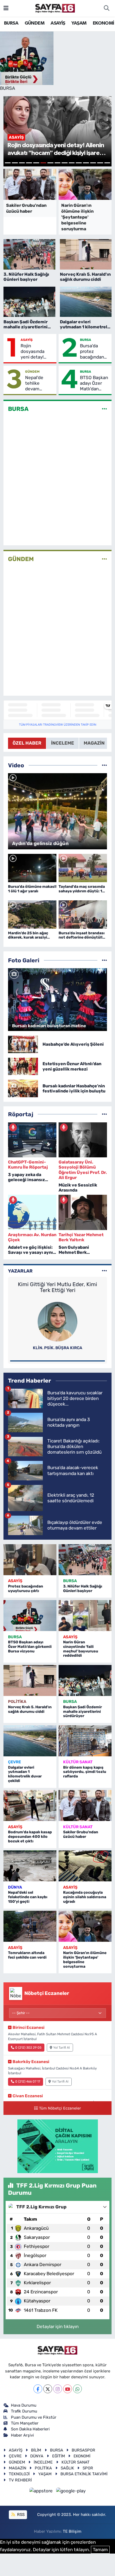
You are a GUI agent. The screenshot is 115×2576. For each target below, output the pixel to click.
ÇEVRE (14, 1762)
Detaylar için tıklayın (58, 2326)
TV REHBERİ (20, 2480)
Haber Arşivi (22, 2435)
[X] (48, 2389)
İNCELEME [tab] (63, 743)
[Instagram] (58, 2389)
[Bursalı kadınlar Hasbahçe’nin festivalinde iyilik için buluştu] (23, 1088)
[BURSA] (104, 409)
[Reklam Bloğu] (58, 2146)
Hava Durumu (24, 2405)
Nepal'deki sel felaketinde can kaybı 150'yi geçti (28, 1897)
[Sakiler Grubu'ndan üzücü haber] (85, 1805)
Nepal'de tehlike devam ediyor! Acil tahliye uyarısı (40, 383)
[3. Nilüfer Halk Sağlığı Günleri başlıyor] (85, 1560)
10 (72, 163)
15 (107, 163)
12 (86, 163)
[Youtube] (68, 2389)
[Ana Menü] (6, 8)
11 (79, 163)
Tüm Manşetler (25, 2423)
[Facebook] (38, 2389)
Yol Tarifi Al (62, 2048)
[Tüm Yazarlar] (104, 1271)
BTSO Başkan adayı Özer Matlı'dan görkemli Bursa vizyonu (94, 383)
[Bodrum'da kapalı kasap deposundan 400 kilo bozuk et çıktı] (30, 1805)
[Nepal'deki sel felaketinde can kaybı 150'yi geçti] (30, 1866)
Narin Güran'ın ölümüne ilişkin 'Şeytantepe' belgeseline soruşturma (85, 1960)
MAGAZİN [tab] (94, 743)
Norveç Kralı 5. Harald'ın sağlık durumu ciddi (30, 1709)
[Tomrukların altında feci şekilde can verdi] (30, 1926)
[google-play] (71, 2492)
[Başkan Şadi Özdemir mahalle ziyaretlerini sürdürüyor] (85, 1680)
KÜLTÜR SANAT (78, 1762)
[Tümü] (104, 1114)
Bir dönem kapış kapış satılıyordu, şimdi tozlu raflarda (85, 1772)
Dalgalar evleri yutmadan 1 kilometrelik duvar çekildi (25, 1774)
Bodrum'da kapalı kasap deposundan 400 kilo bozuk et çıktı (30, 1837)
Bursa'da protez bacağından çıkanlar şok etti (92, 352)
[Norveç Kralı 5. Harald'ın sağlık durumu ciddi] (30, 1680)
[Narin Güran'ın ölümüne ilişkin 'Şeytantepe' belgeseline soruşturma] (85, 1926)
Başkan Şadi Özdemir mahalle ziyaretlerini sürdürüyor (83, 1712)
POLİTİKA (17, 1702)
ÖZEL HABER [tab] (27, 743)
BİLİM (36, 2450)
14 (100, 163)
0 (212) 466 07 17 (28, 2081)
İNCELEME (43, 2462)
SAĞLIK (67, 2468)
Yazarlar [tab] (20, 1271)
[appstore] (42, 2492)
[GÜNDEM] (104, 559)
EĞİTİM (59, 2456)
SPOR (88, 2468)
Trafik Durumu (24, 2411)
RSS (20, 2515)
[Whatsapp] (77, 2389)
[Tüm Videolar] (104, 765)
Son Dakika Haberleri (30, 2429)
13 (93, 163)
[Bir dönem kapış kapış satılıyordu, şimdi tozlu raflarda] (85, 1741)
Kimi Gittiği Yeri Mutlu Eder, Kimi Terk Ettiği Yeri (57, 1287)
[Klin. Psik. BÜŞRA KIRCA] (57, 1321)
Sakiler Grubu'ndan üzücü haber (81, 1834)
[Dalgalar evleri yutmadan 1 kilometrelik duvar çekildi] (30, 1741)
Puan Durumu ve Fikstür (34, 2417)
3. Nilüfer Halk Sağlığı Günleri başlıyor (83, 1589)
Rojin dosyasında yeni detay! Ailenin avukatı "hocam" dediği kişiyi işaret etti (37, 352)
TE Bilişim (72, 2531)
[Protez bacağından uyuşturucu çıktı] (30, 1560)
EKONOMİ (103, 23)
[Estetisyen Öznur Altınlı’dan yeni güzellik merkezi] (23, 1066)
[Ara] (106, 8)
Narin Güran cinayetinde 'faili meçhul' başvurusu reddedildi (81, 1649)
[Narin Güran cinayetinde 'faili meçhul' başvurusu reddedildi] (85, 1616)
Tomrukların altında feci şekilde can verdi (27, 1955)
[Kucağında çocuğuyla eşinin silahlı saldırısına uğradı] (85, 1866)
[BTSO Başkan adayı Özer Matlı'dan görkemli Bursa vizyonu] (30, 1616)
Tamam (100, 2550)
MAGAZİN (18, 2468)
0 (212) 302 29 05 (28, 2048)
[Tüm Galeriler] (104, 960)
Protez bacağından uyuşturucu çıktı (26, 1589)
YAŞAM (79, 23)
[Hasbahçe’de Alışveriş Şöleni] (23, 1044)
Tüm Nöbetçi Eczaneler (60, 2108)
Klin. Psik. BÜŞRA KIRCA (58, 1348)
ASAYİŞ (58, 23)
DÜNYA (15, 1887)
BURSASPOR (83, 2450)
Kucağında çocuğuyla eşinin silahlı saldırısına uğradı (85, 1897)
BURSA (11, 23)
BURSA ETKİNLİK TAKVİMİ (84, 2474)
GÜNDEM (34, 23)
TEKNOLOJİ (19, 2474)
